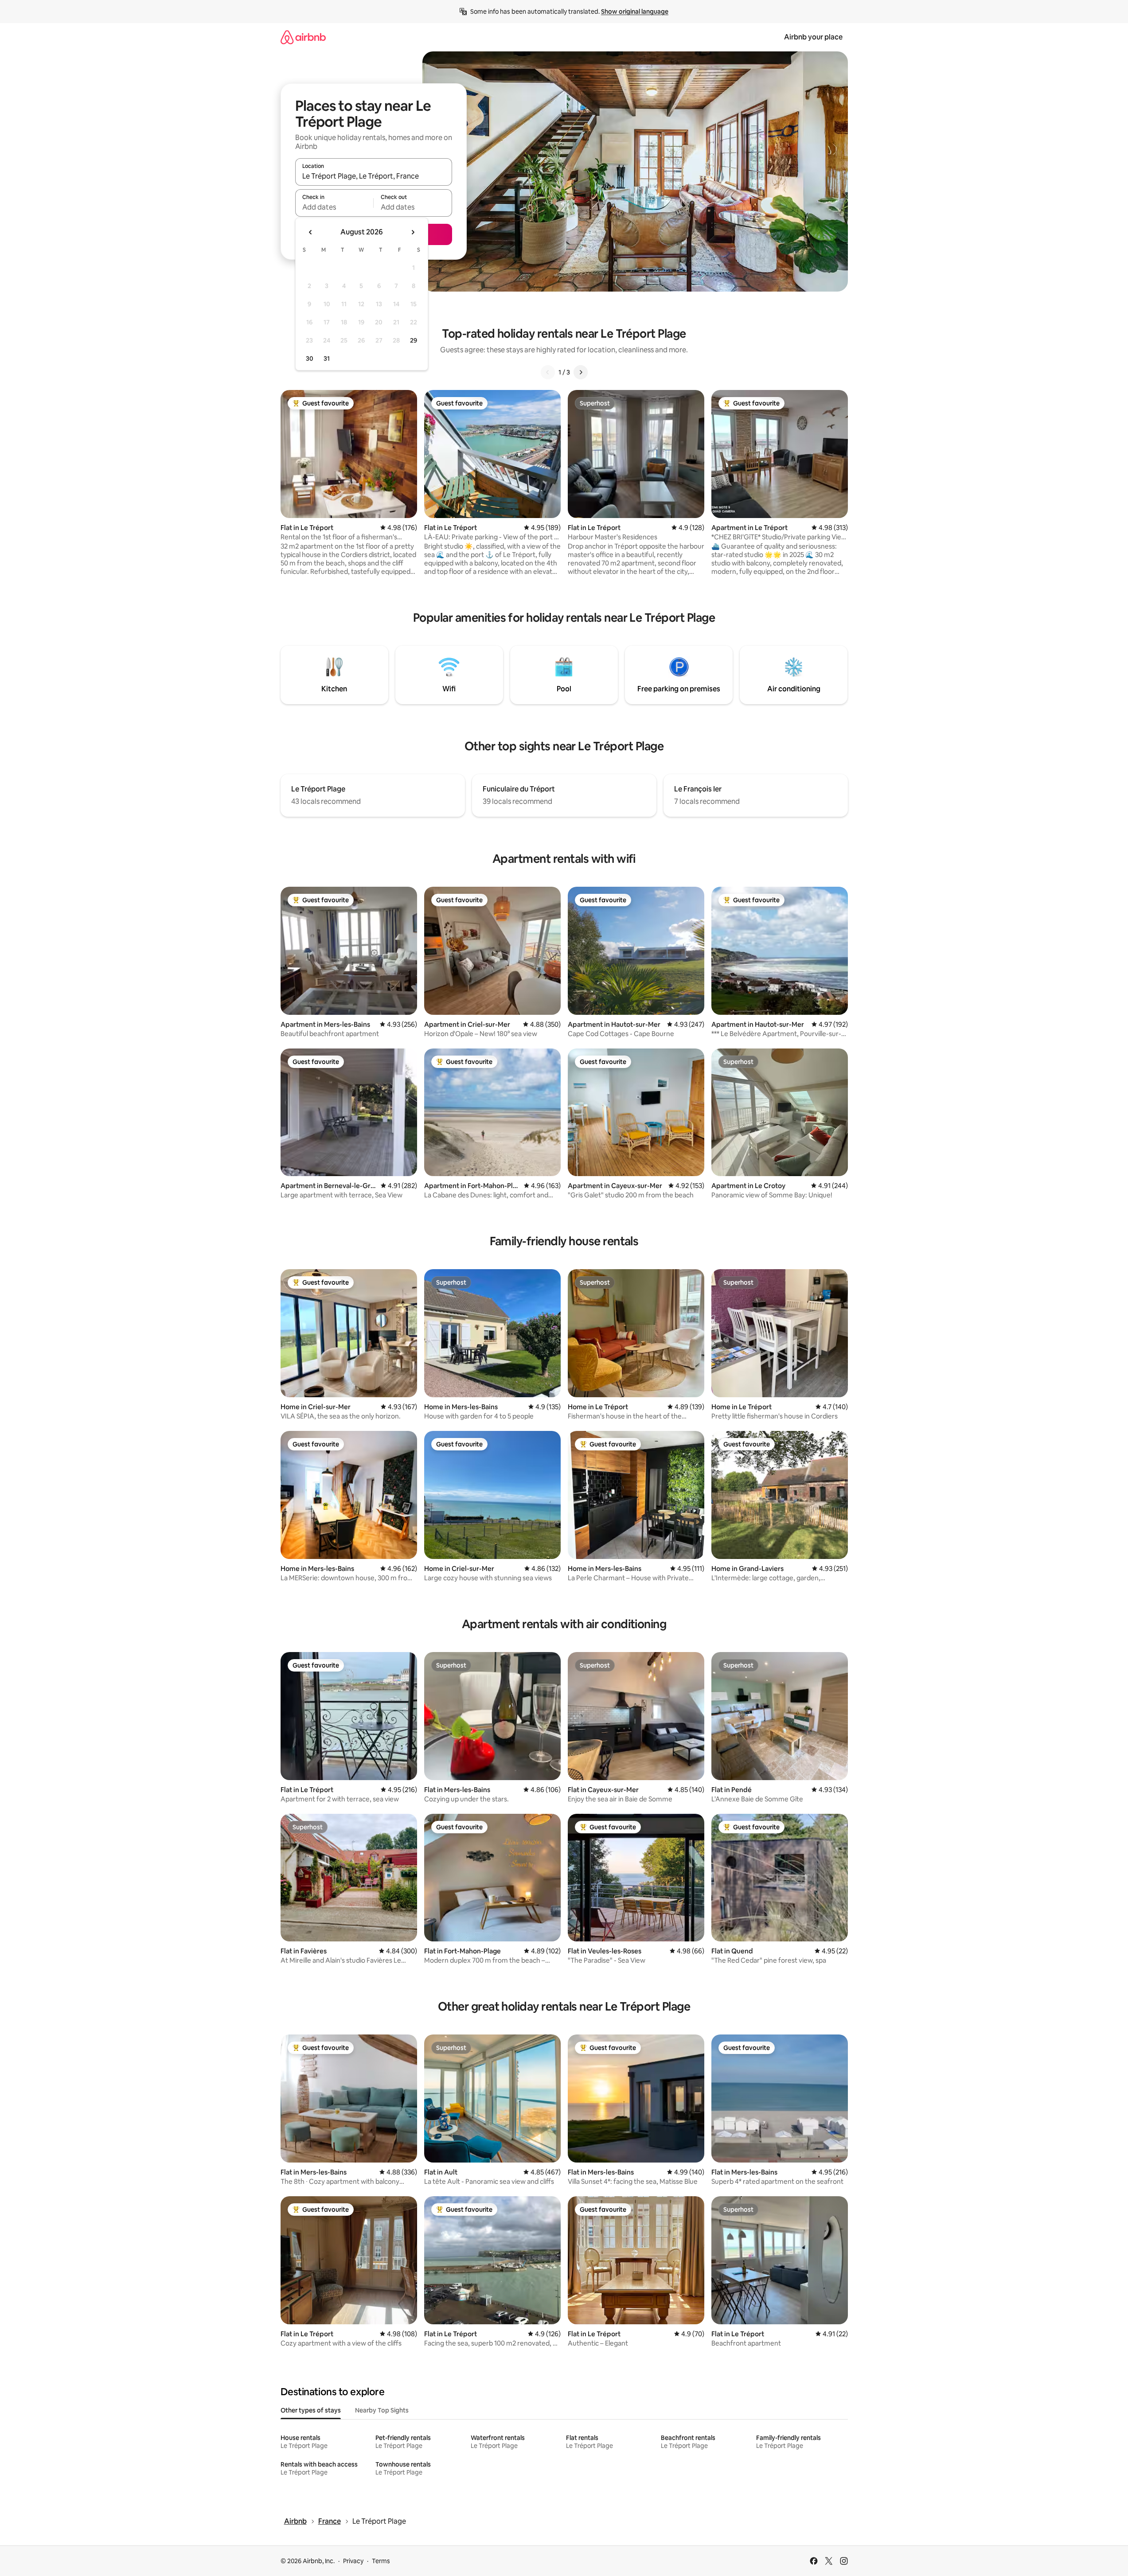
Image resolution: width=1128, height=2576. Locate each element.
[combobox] (374, 176)
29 (414, 340)
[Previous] (548, 372)
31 (327, 359)
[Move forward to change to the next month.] (413, 232)
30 (310, 359)
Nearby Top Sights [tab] (382, 2410)
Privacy (353, 2561)
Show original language (635, 12)
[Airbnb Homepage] (303, 37)
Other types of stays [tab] (311, 2410)
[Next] (581, 372)
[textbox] (334, 207)
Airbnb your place (813, 37)
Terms (381, 2561)
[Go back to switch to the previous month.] (311, 232)
